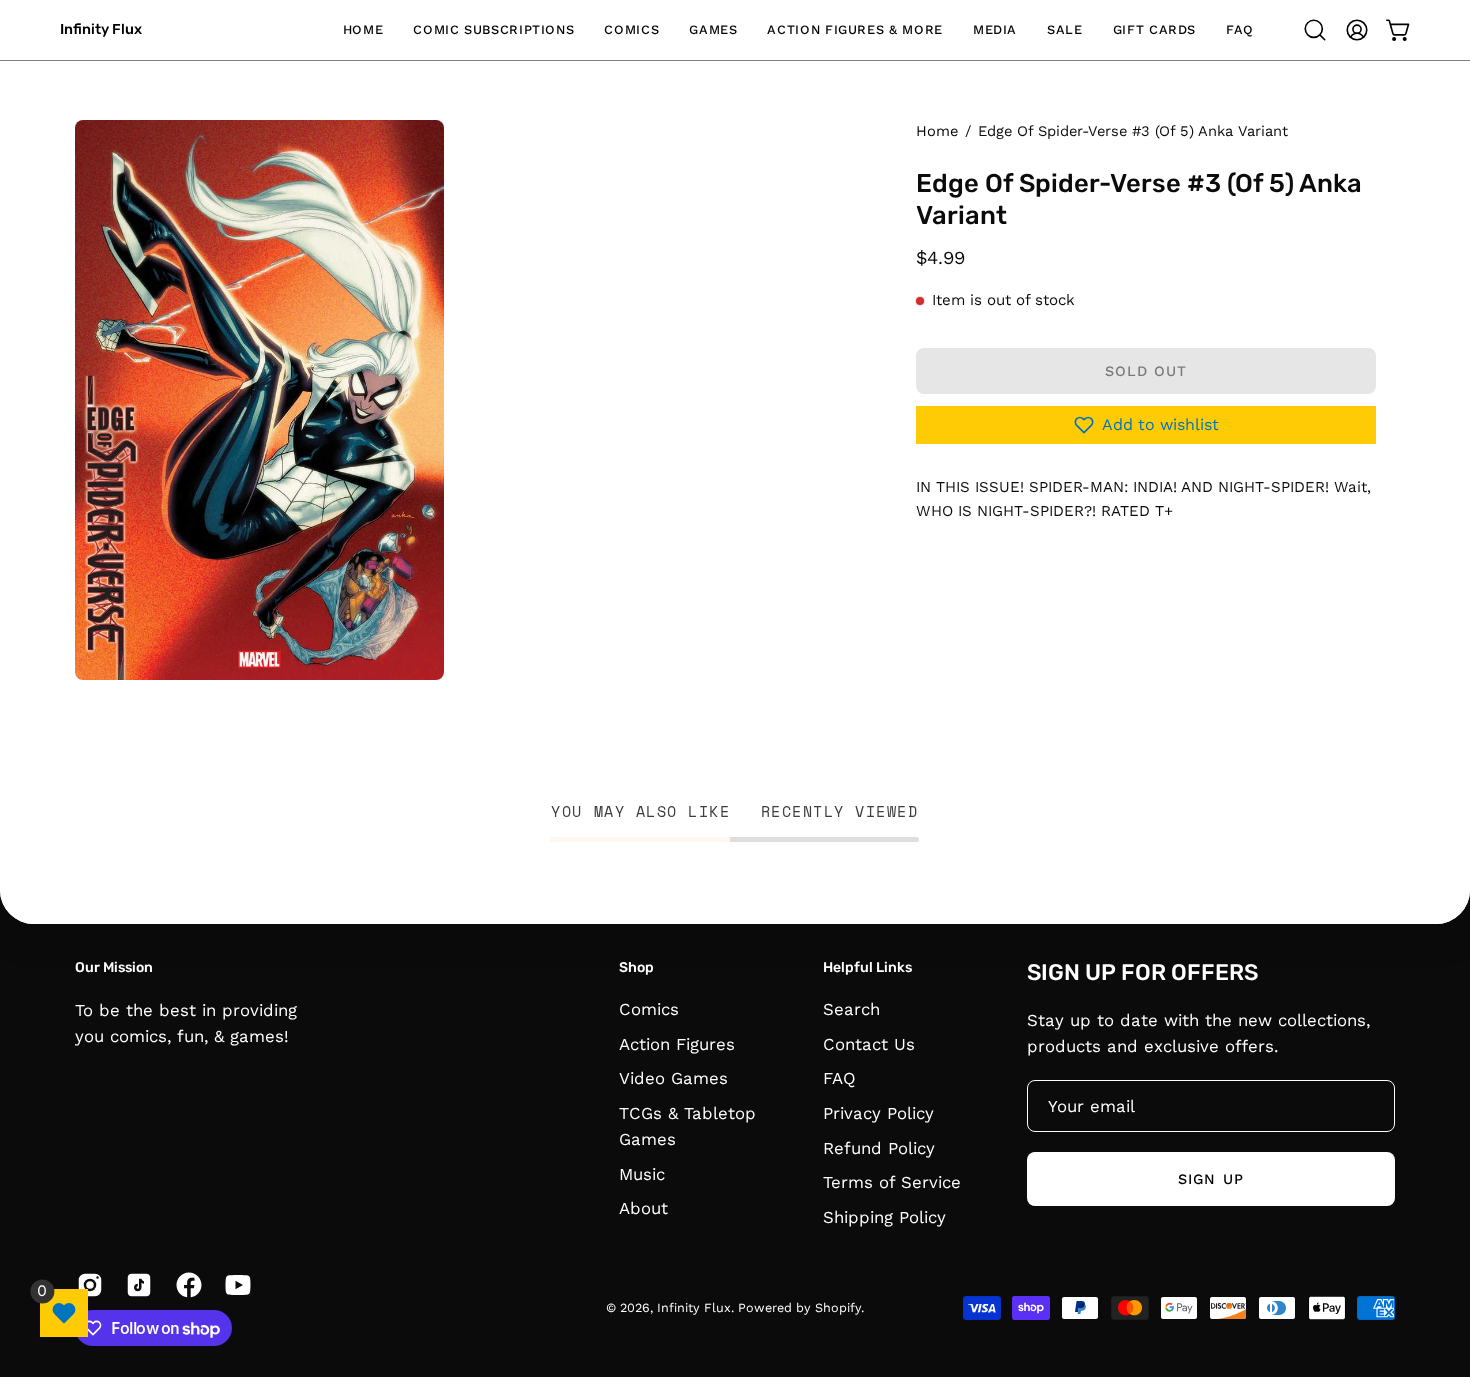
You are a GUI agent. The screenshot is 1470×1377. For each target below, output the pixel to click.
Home (937, 131)
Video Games (673, 1079)
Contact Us (869, 1044)
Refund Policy (879, 1148)
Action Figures (677, 1044)
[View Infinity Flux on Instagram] (86, 1285)
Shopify (838, 1307)
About (643, 1209)
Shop (636, 967)
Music (642, 1174)
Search (851, 1009)
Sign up (1211, 1178)
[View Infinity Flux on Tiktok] (135, 1285)
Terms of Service (892, 1182)
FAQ (839, 1079)
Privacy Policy (878, 1113)
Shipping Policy (884, 1217)
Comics (649, 1009)
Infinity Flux (101, 29)
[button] (493, 30)
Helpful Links (867, 967)
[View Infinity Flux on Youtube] (234, 1285)
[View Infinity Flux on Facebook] (185, 1285)
